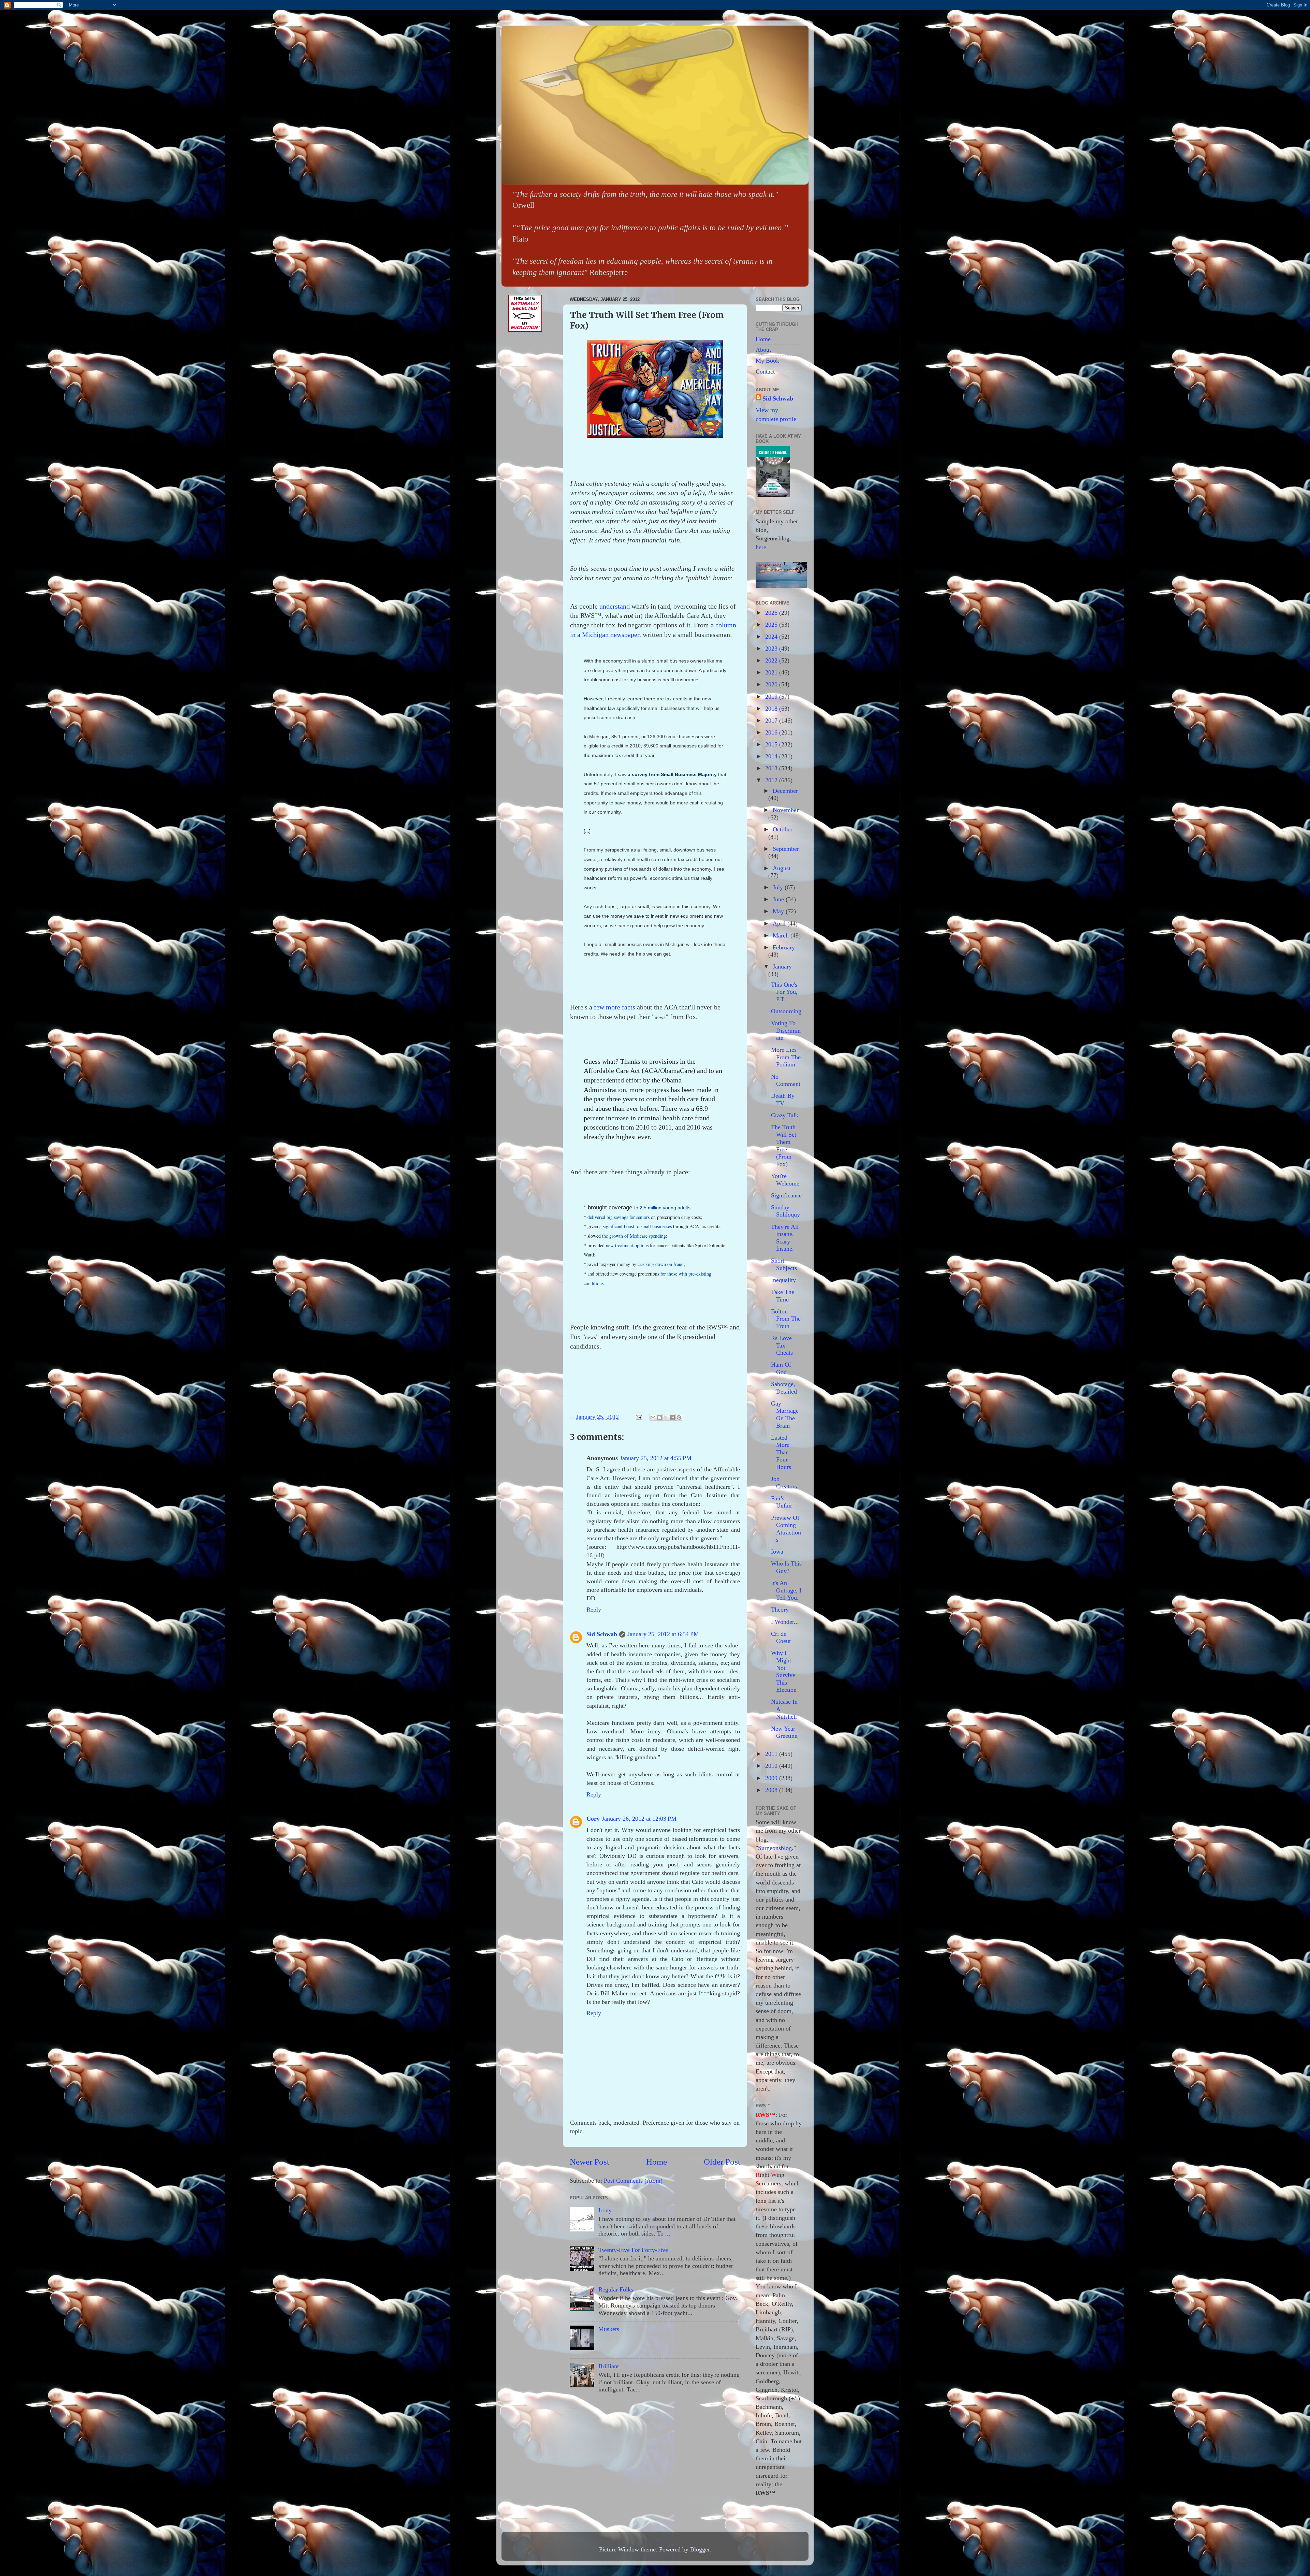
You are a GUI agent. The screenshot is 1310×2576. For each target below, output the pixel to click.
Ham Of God (781, 1368)
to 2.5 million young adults (662, 1208)
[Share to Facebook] (672, 1417)
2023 (772, 649)
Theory (780, 1610)
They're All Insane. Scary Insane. (785, 1238)
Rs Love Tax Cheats (782, 1345)
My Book (767, 361)
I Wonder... (785, 1622)
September (786, 849)
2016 (772, 732)
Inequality (783, 1280)
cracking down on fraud (661, 1264)
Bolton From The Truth (786, 1319)
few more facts (615, 1007)
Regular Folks (616, 2289)
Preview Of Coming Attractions (786, 1529)
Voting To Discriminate (786, 1030)
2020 (772, 684)
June (779, 899)
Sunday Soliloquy (785, 1211)
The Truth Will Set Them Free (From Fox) (784, 1146)
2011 (772, 1754)
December (785, 791)
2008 (772, 1790)
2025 (772, 625)
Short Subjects (784, 1264)
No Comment (786, 1080)
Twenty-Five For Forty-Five (633, 2250)
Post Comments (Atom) (633, 2181)
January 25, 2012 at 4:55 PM (656, 1458)
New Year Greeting (784, 1732)
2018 (772, 709)
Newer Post (589, 2162)
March (782, 935)
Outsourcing (786, 1011)
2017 (772, 721)
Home (657, 2162)
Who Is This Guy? (786, 1567)
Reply (594, 1610)
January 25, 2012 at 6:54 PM (663, 1634)
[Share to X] (666, 1417)
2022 (772, 660)
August (782, 868)
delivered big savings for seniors (618, 1217)
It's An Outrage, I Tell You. (786, 1590)
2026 (772, 613)
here (761, 547)
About (763, 350)
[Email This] (653, 1417)
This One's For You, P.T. (784, 992)
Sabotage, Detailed (784, 1388)
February (784, 947)
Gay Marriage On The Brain (785, 1415)
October (783, 829)
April (780, 923)
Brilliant (609, 2366)
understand (615, 606)
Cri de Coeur (781, 1638)
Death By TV (783, 1100)
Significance (786, 1195)
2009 (772, 1778)
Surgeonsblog (775, 1848)
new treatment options (627, 1245)
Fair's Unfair (782, 1502)
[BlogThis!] (659, 1417)
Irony (605, 2210)
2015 (772, 744)
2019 (772, 697)
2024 (772, 637)
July (779, 887)
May (779, 911)
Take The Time (783, 1296)
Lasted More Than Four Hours (781, 1452)
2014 (772, 756)
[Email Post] (638, 1417)
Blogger (700, 2549)
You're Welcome (785, 1180)
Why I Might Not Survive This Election (784, 1671)
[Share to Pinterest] (679, 1417)
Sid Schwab (602, 1634)
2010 (772, 1766)
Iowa (777, 1552)
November (786, 810)
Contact (765, 372)
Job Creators (784, 1483)
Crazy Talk (785, 1115)
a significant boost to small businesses (636, 1226)
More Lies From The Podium (786, 1057)
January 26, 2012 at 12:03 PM (639, 1819)
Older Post (722, 2162)
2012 (772, 780)
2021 (772, 672)
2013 (772, 768)
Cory (593, 1819)
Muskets (609, 2329)
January (782, 966)
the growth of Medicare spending (634, 1236)
